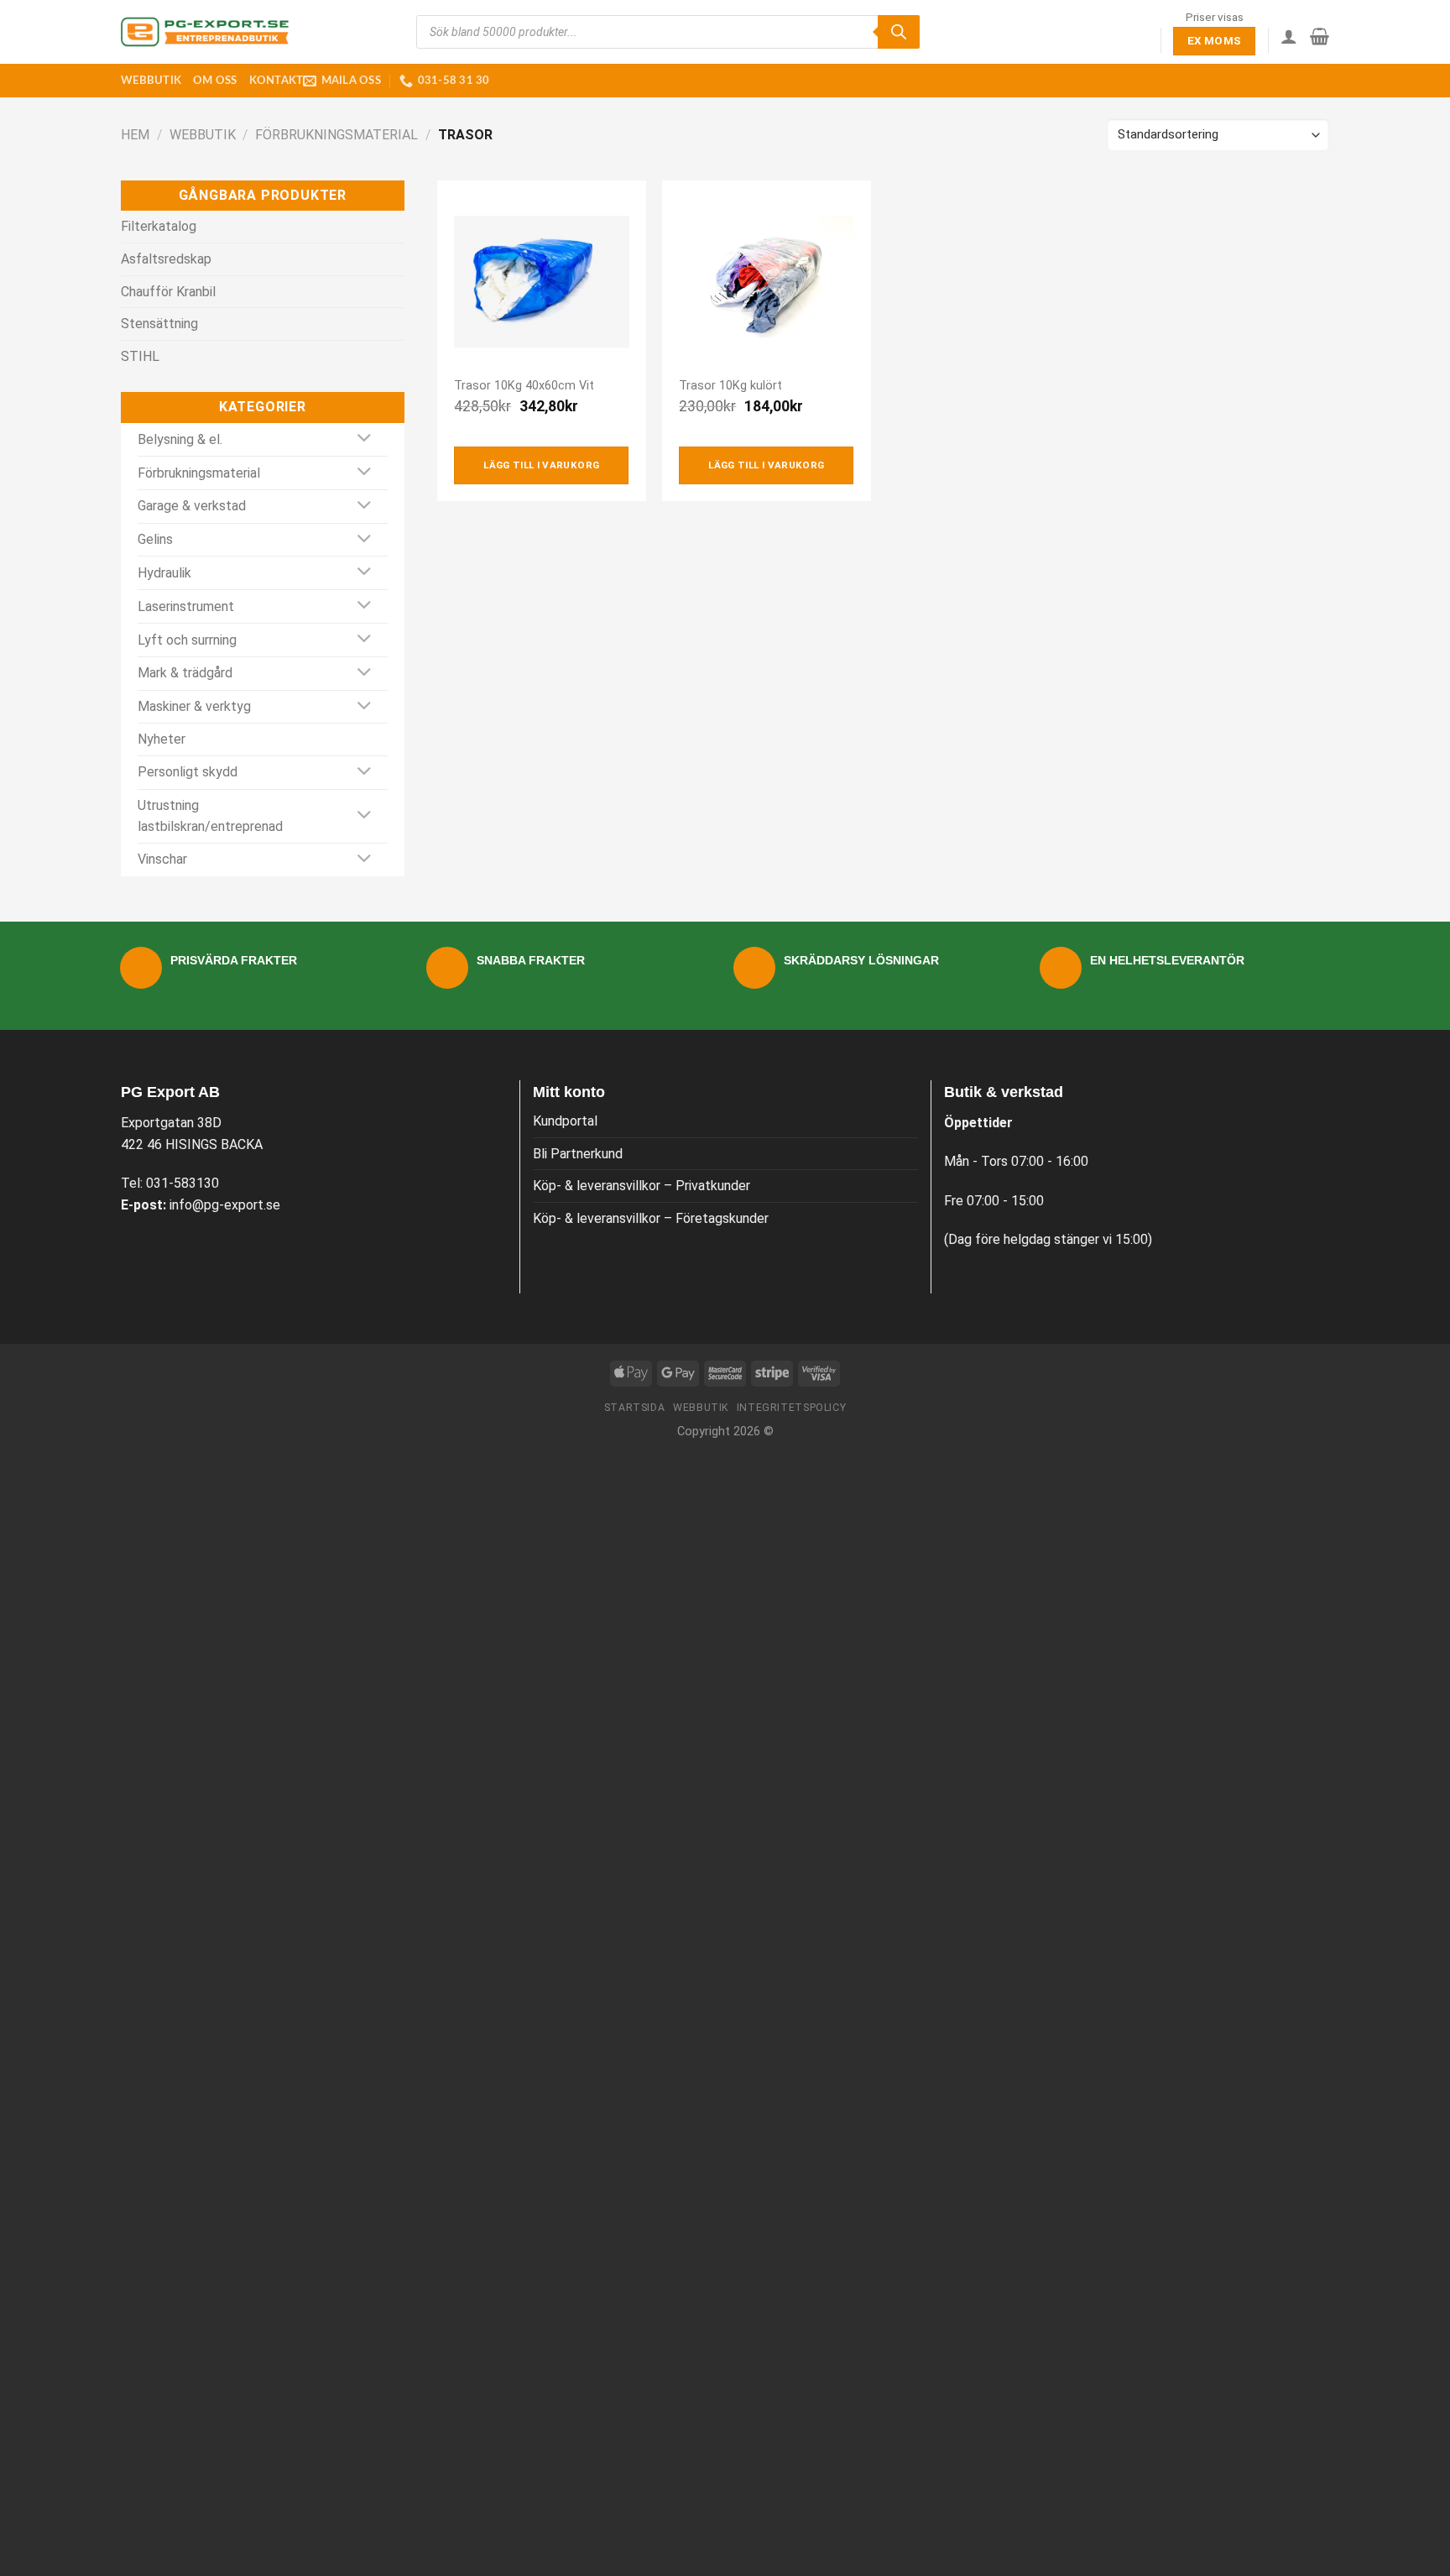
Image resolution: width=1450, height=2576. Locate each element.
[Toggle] (365, 439)
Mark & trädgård (185, 673)
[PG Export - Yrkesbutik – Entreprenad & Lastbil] (205, 32)
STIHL (140, 356)
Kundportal (565, 1121)
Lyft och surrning (187, 640)
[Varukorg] (1320, 36)
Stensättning (159, 324)
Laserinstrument (186, 606)
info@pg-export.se (225, 1205)
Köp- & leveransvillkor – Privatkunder (642, 1186)
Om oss (215, 81)
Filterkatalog (159, 226)
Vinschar (162, 859)
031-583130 (183, 1183)
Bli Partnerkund (578, 1154)
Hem (135, 135)
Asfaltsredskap (166, 259)
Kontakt (276, 81)
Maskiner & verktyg (194, 706)
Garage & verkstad (192, 506)
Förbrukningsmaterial (336, 135)
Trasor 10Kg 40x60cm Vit (524, 386)
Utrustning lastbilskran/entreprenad (210, 816)
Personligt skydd (188, 772)
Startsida (635, 1408)
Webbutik (151, 81)
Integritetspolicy (791, 1408)
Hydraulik (164, 573)
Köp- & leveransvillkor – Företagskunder (651, 1218)
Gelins (155, 539)
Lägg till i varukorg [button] (541, 465)
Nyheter (162, 739)
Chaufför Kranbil (168, 292)
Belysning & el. (180, 439)
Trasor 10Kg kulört (730, 386)
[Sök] (899, 32)
